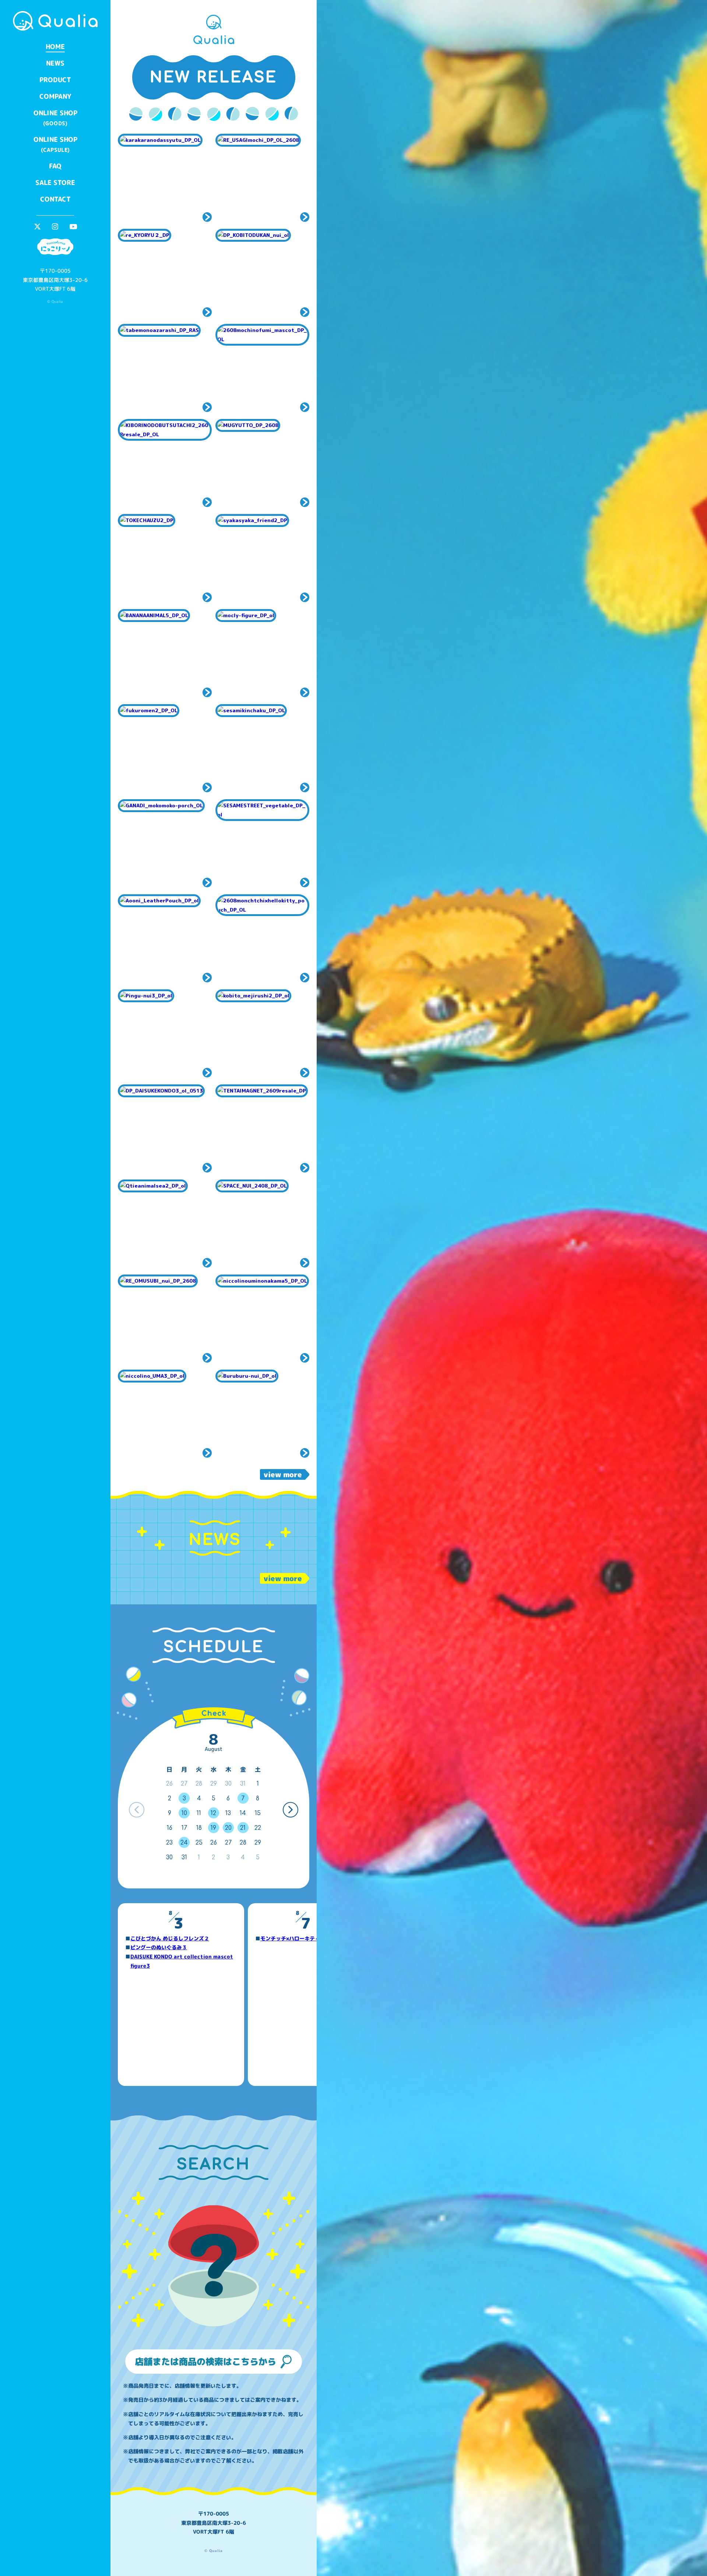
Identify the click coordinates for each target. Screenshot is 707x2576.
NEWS (55, 63)
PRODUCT (55, 80)
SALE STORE (55, 183)
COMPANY (55, 96)
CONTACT (55, 199)
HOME (55, 47)
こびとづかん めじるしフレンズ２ (170, 1938)
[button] (290, 1810)
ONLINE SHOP (55, 118)
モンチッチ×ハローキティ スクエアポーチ (311, 1938)
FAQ (55, 166)
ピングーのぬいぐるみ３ (159, 1947)
